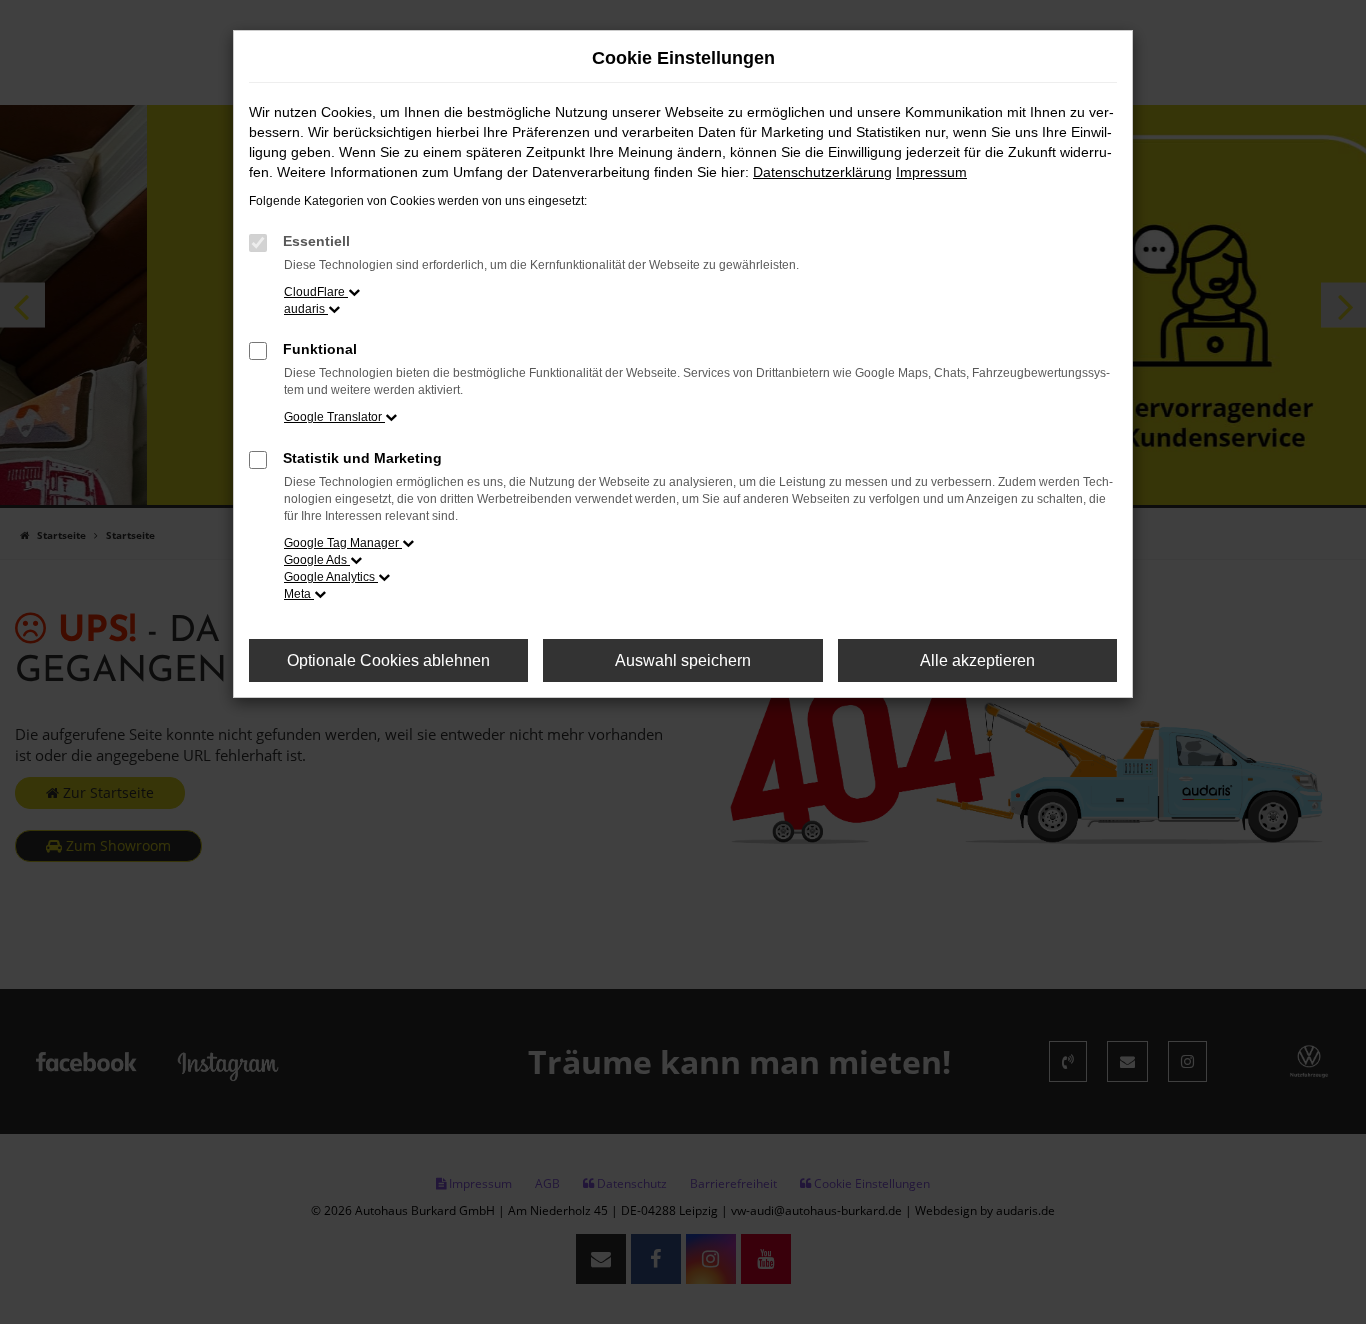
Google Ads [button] (317, 560)
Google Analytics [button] (331, 577)
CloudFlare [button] (316, 292)
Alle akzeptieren (977, 660)
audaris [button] (306, 309)
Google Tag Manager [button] (343, 543)
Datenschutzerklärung (822, 172)
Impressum (931, 172)
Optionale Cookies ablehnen (388, 660)
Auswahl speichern (683, 660)
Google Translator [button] (334, 417)
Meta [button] (299, 594)
